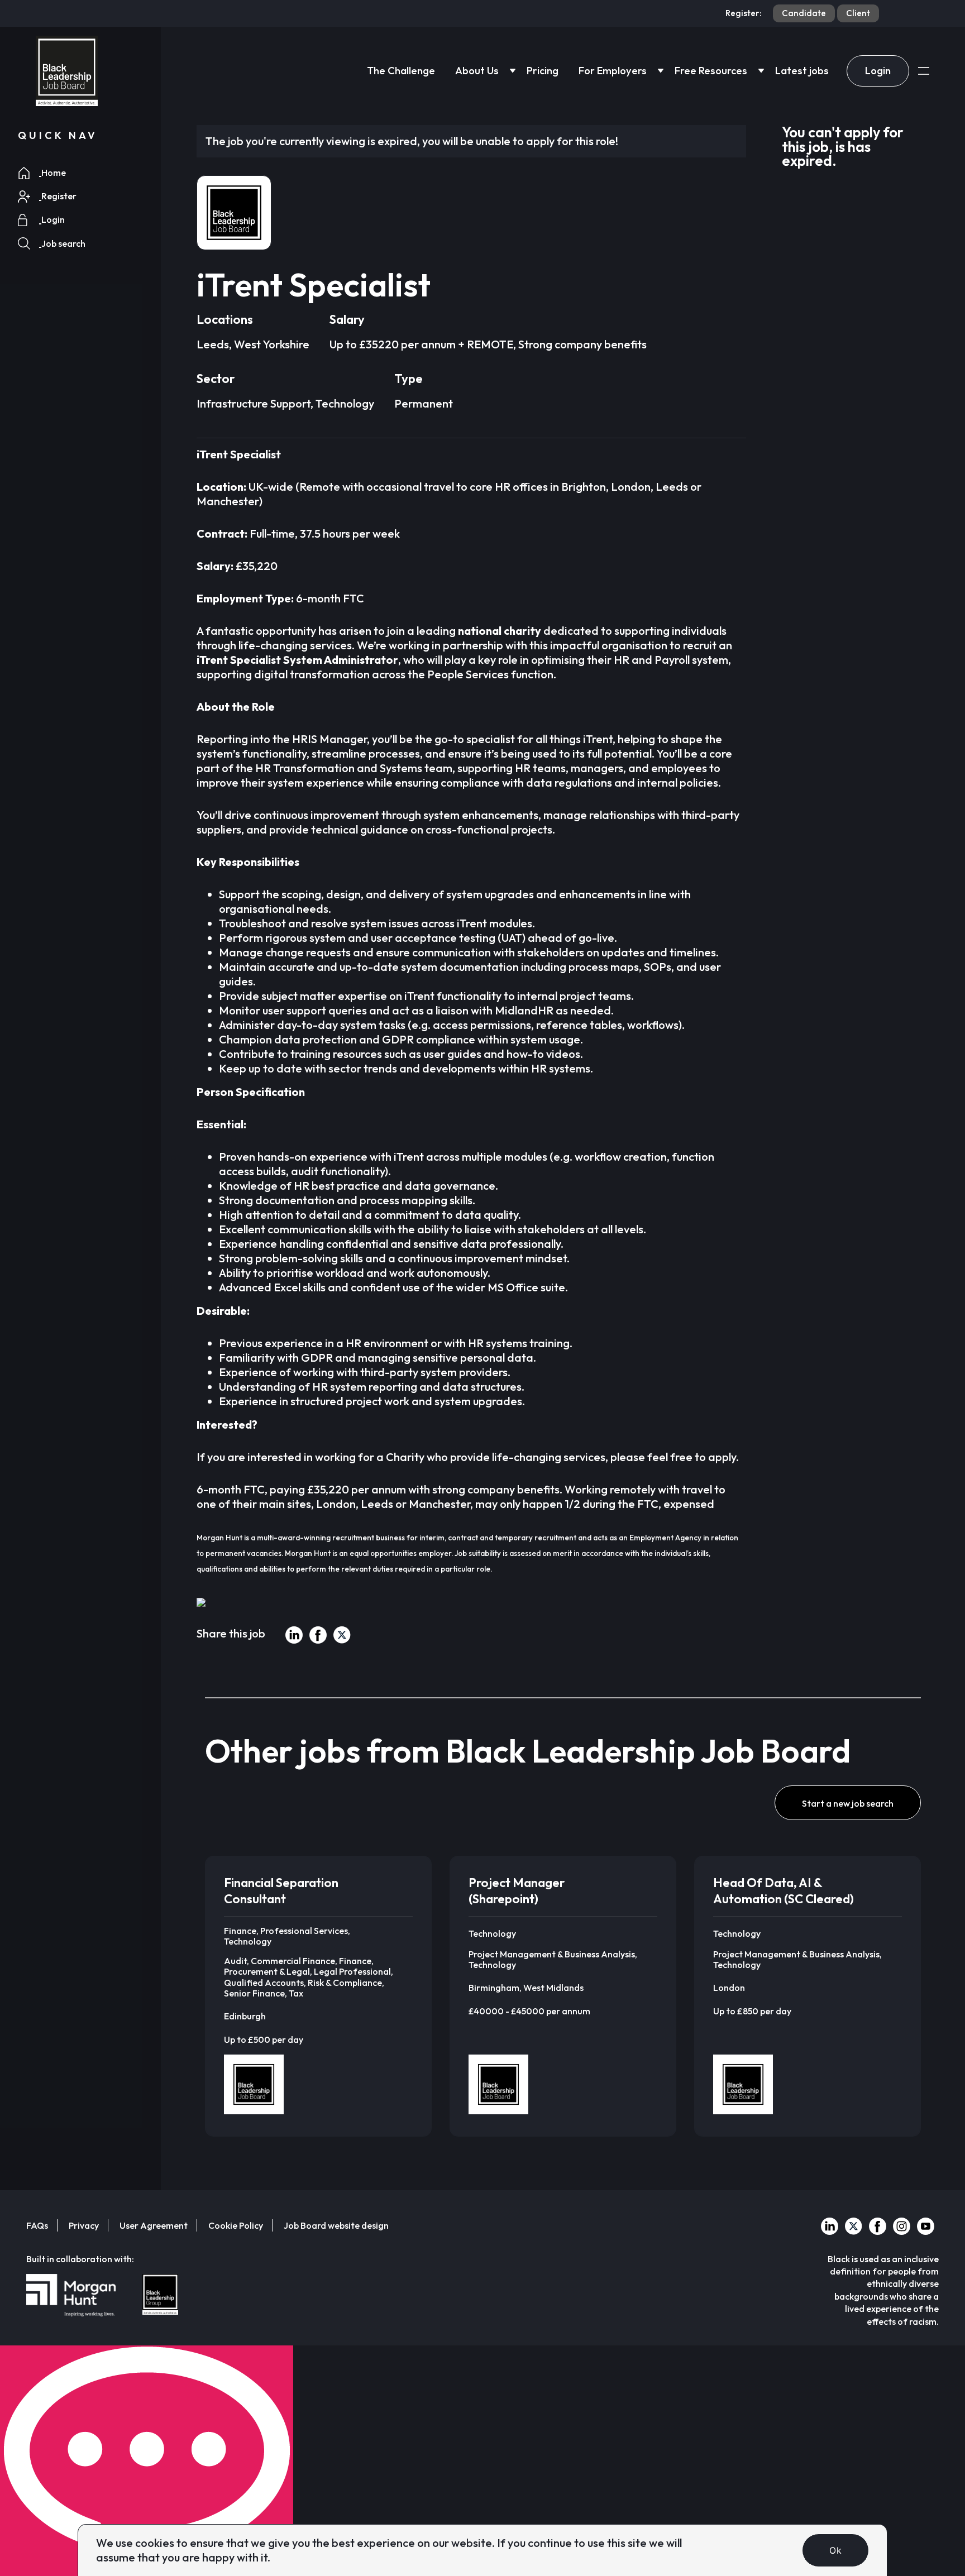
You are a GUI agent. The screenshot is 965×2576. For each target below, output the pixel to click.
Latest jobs (802, 71)
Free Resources (711, 71)
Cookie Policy (236, 2225)
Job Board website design (336, 2225)
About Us (477, 71)
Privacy (84, 2225)
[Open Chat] (147, 2461)
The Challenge (401, 71)
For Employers (613, 71)
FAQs (37, 2225)
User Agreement (154, 2225)
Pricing (543, 71)
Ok (835, 2550)
